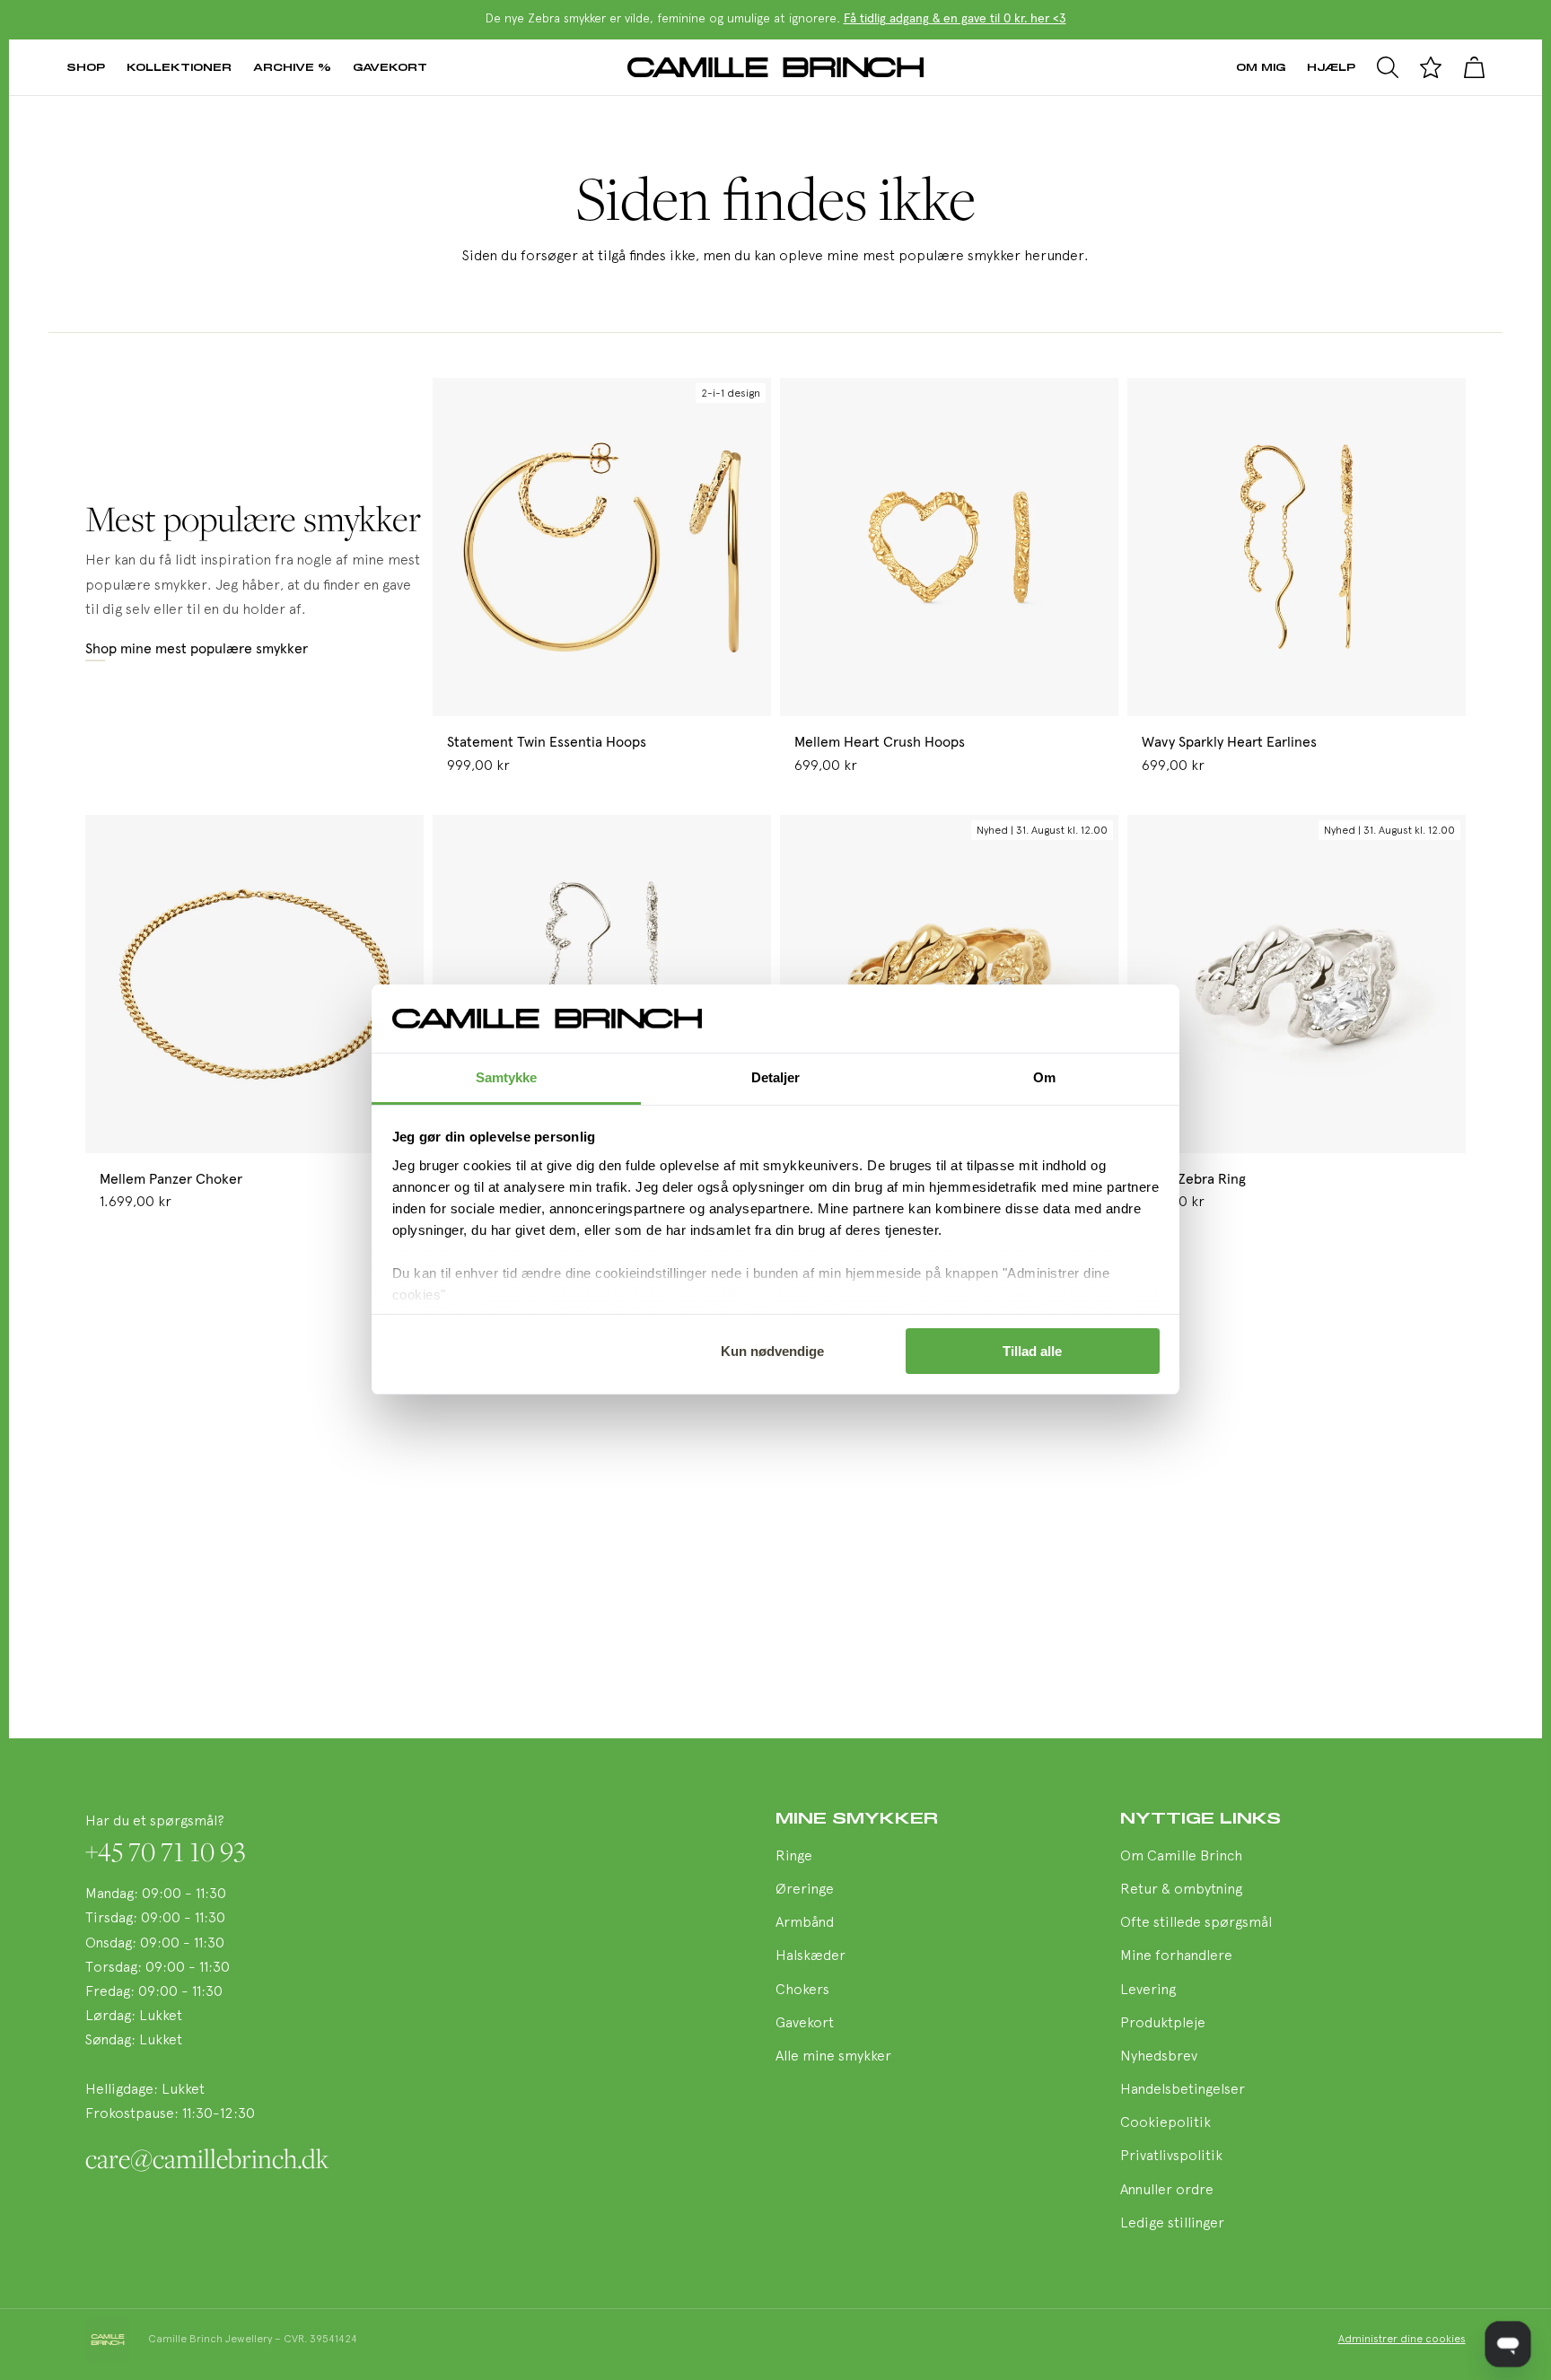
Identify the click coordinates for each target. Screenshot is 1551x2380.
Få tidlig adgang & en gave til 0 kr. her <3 (955, 19)
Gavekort (390, 67)
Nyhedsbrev (1159, 2057)
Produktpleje (1163, 2024)
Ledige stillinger (1172, 2224)
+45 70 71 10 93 (166, 1851)
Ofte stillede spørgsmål (1196, 1923)
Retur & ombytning (1181, 1890)
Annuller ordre (1167, 2191)
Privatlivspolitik (1171, 2157)
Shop (86, 67)
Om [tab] (1044, 1078)
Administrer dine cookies (1402, 2340)
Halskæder (811, 1956)
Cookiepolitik (1165, 2123)
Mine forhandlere (1176, 1956)
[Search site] (1388, 67)
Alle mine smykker (833, 2057)
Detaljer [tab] (776, 1078)
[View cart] (1474, 67)
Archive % (292, 67)
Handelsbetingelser (1183, 2090)
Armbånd (805, 1923)
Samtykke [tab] (507, 1078)
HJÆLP (1331, 67)
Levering (1148, 1991)
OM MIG (1261, 67)
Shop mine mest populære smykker (197, 649)
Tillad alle (1032, 1351)
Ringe (794, 1857)
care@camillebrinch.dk (207, 2158)
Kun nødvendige (772, 1351)
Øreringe (805, 1890)
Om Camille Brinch (1181, 1857)
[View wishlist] (1431, 67)
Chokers (802, 1991)
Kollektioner (179, 67)
